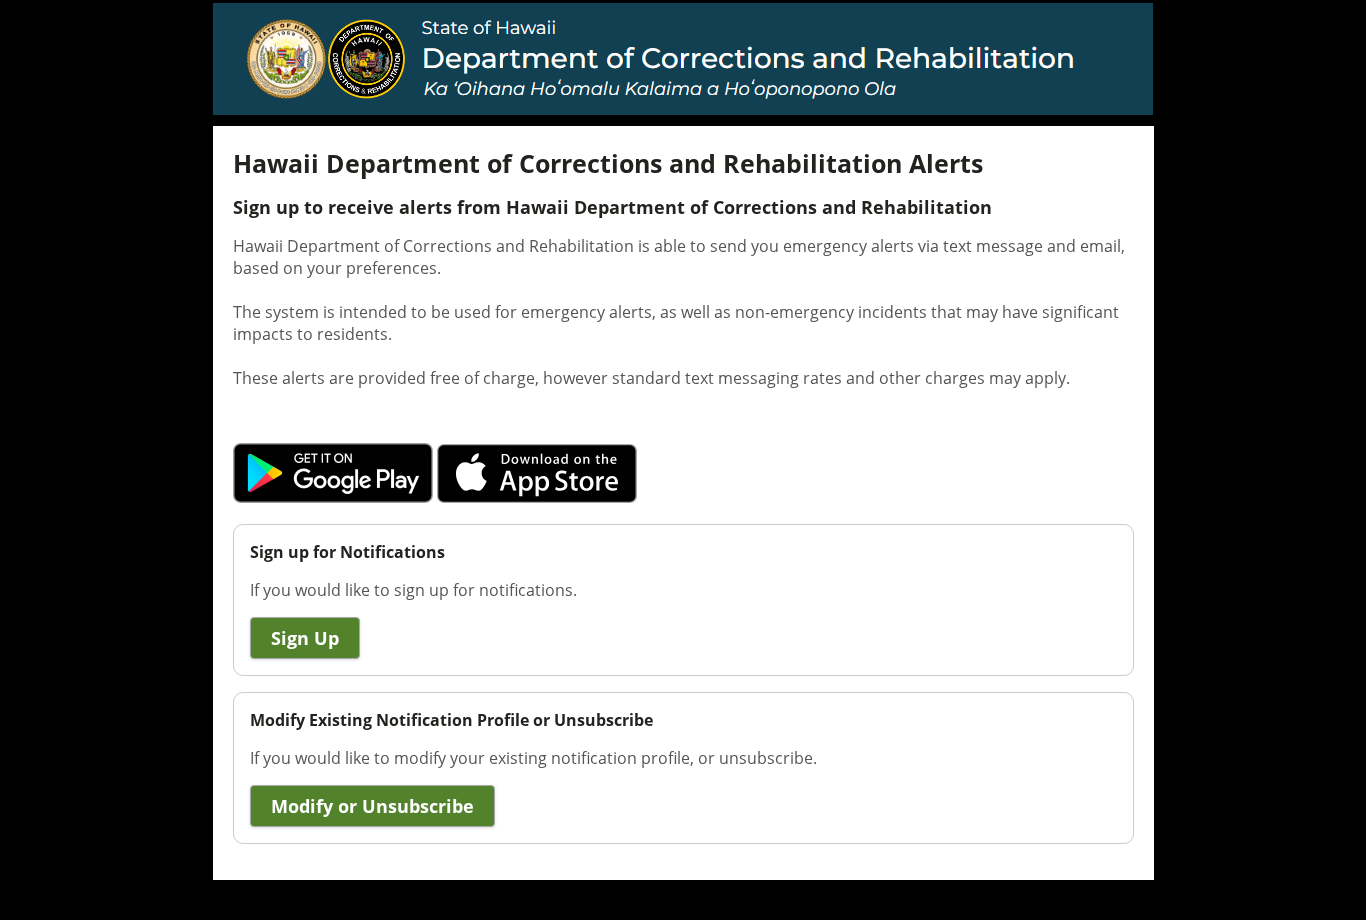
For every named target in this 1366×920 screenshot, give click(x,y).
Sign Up (305, 638)
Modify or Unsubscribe (372, 806)
